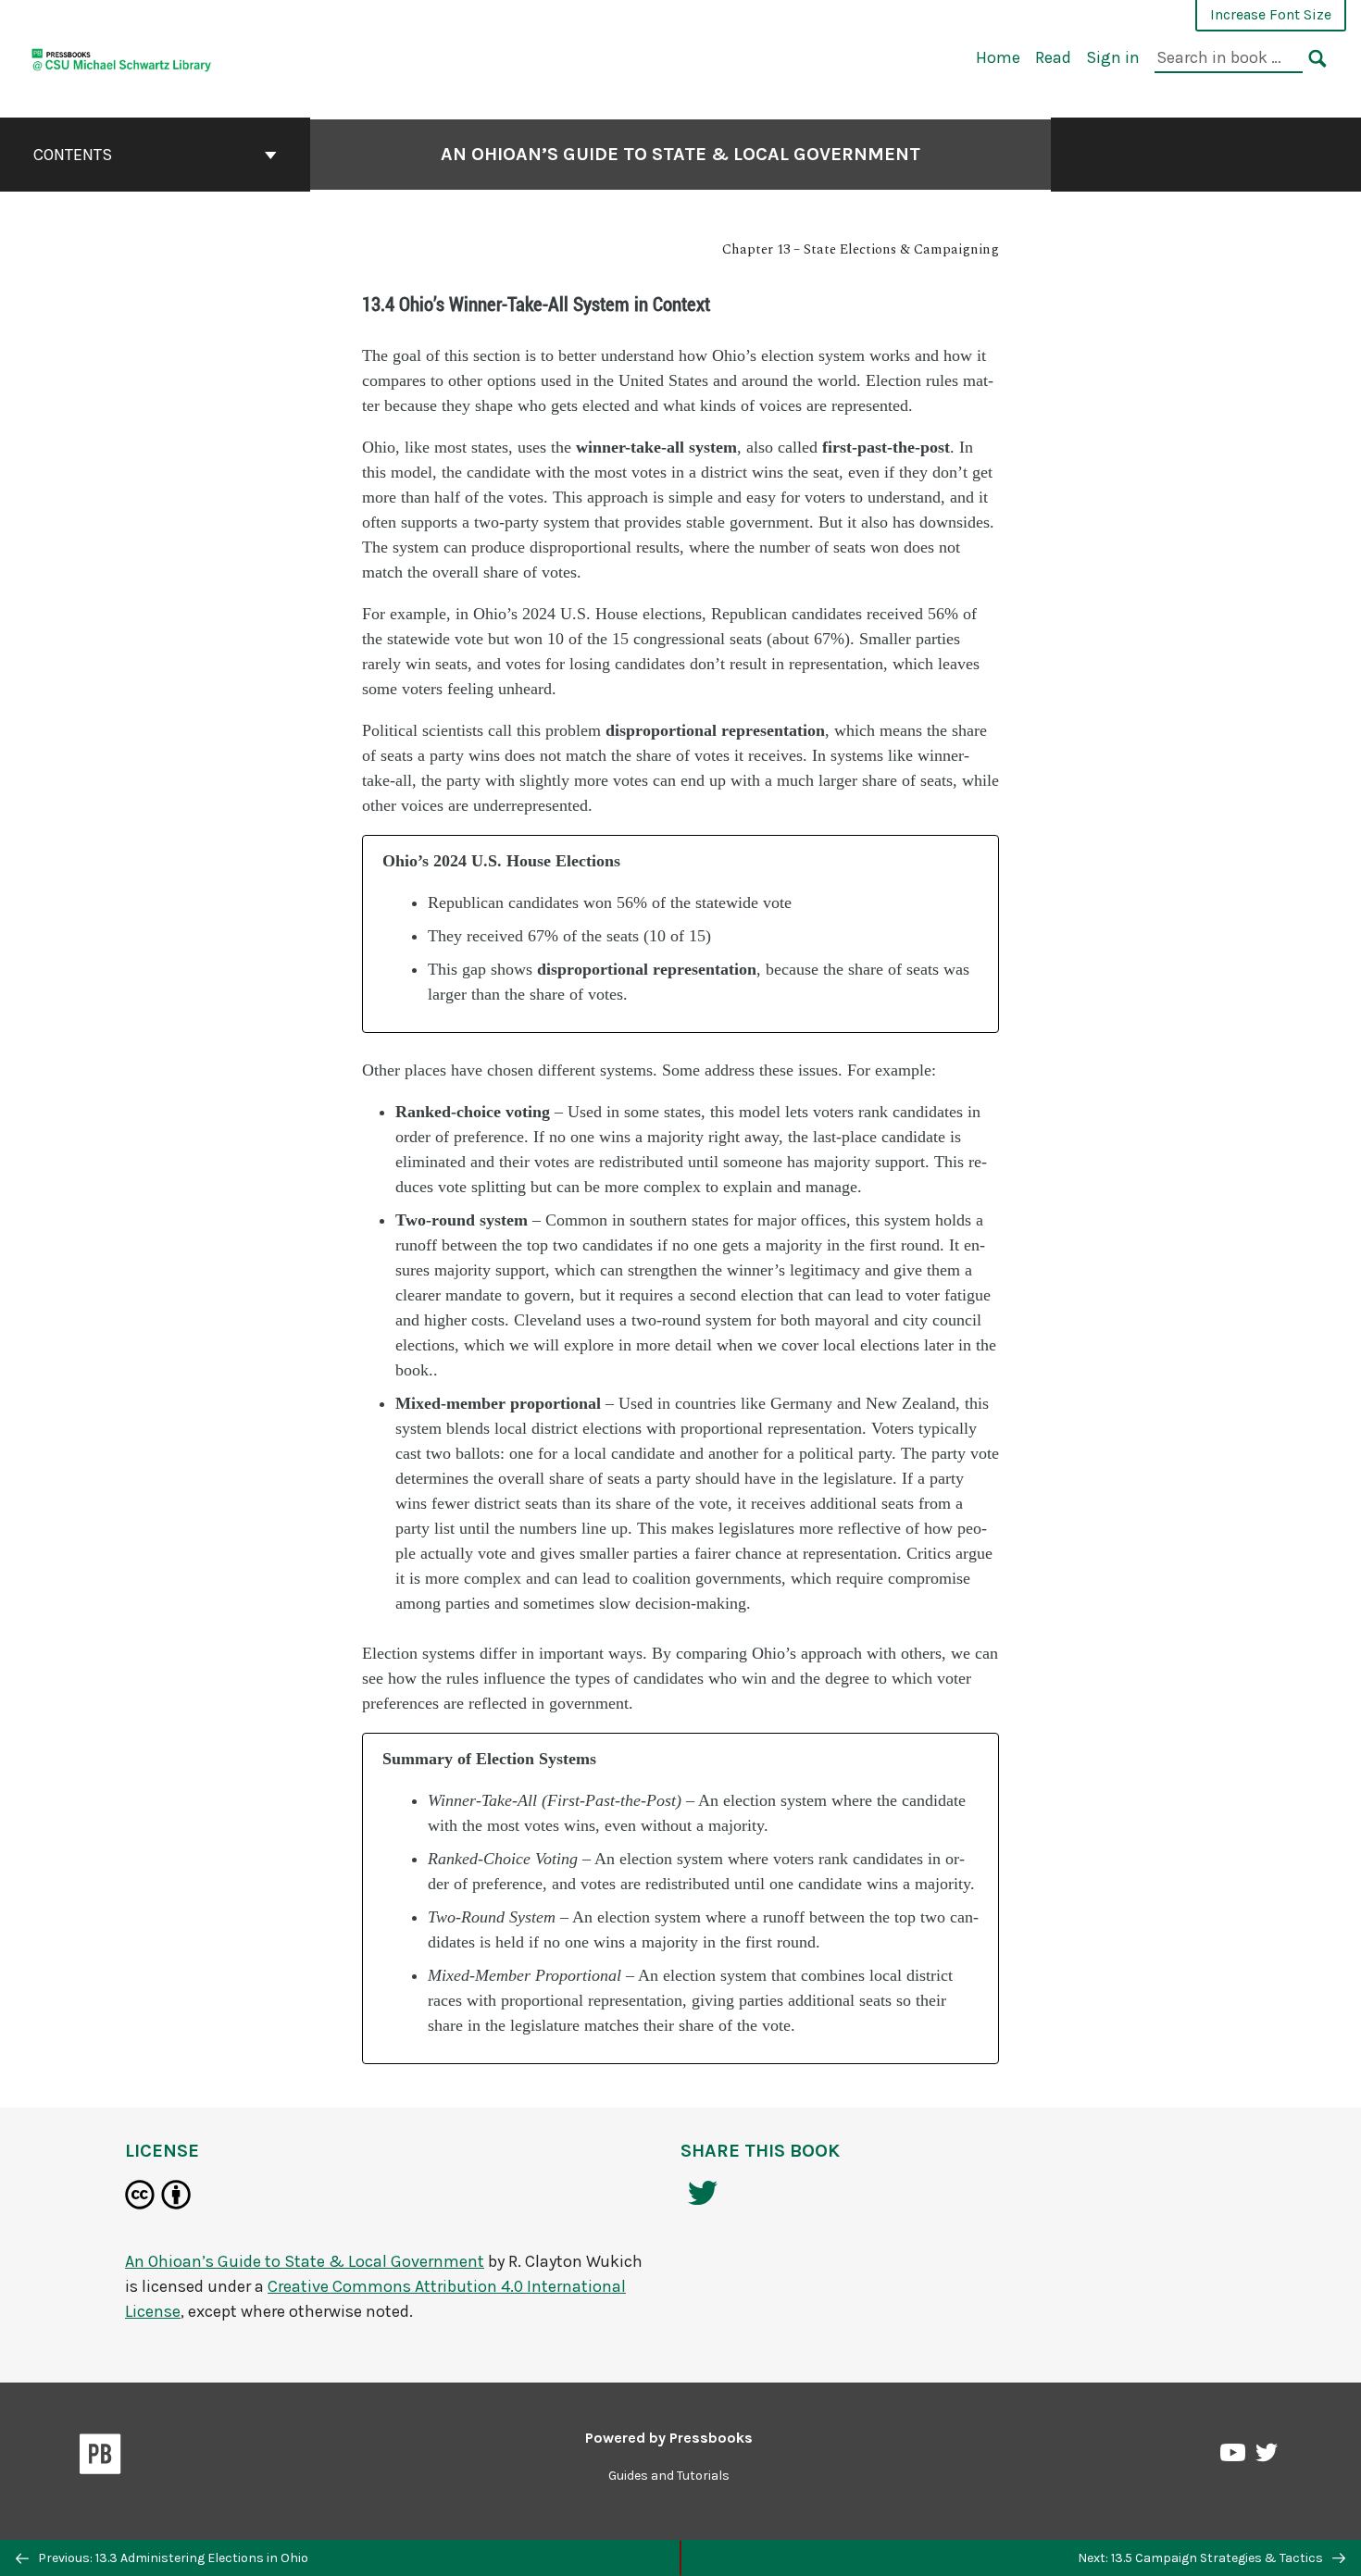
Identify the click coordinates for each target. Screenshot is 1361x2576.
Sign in (1113, 57)
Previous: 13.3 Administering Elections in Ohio (172, 2558)
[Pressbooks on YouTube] (1234, 2458)
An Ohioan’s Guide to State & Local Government (680, 154)
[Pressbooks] (100, 2458)
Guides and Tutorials (669, 2476)
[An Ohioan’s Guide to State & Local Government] (122, 57)
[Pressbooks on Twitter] (1267, 2457)
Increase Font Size (1271, 14)
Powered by (669, 2438)
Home (998, 57)
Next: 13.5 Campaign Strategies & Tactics (1202, 2558)
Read (1053, 57)
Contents (73, 155)
